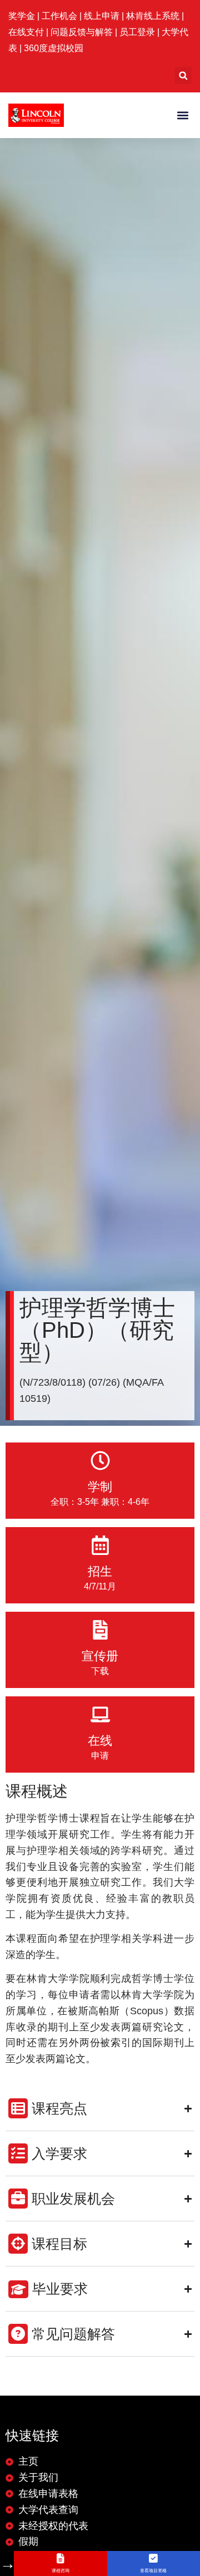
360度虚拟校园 (54, 48)
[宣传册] (100, 1630)
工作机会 (61, 16)
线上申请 (103, 16)
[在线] (100, 1714)
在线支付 (26, 32)
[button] (183, 75)
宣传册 (100, 1656)
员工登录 (137, 32)
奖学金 (23, 16)
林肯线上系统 (153, 16)
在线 (100, 1741)
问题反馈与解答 (82, 32)
